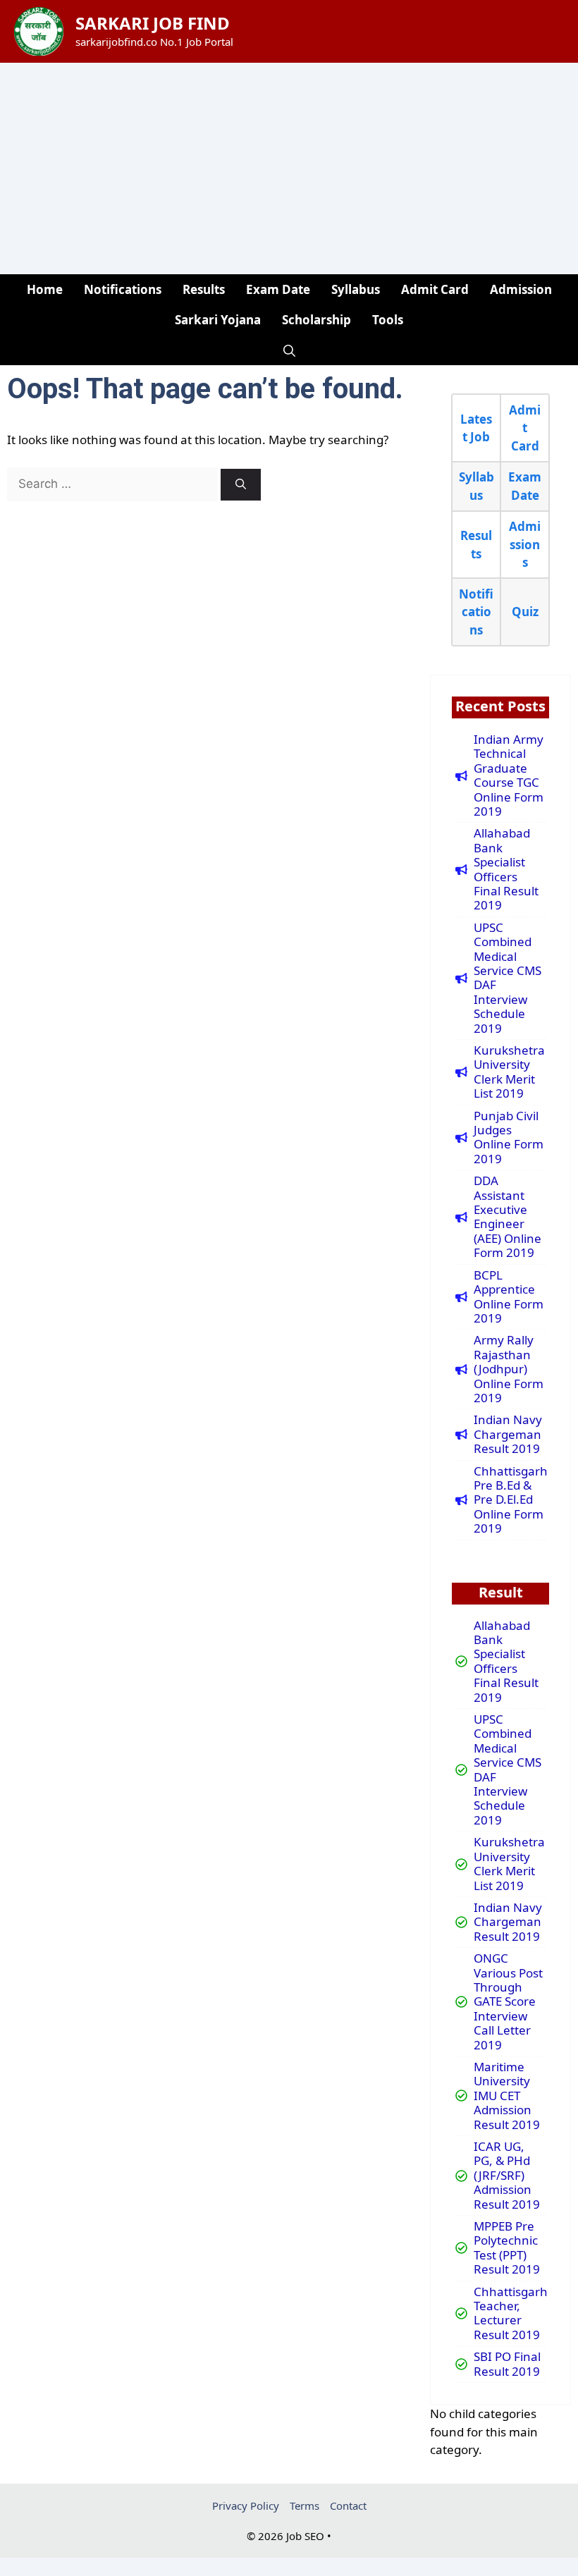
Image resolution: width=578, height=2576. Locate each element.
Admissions (525, 544)
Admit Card (435, 289)
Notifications (123, 289)
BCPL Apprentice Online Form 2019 (509, 1297)
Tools (388, 320)
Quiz (525, 612)
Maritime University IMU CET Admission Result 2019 (507, 2096)
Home (45, 289)
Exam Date (278, 289)
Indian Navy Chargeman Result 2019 (508, 1434)
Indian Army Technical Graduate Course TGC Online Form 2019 (509, 775)
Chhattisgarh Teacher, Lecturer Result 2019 (511, 2314)
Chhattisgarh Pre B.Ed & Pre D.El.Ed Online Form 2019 (511, 1500)
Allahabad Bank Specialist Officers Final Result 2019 (506, 869)
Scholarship (316, 320)
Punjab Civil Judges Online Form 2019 (509, 1138)
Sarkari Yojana (218, 320)
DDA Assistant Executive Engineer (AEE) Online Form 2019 (508, 1217)
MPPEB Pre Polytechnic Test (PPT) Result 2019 (507, 2248)
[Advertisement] (289, 168)
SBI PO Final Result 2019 (507, 2364)
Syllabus (356, 289)
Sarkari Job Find (153, 23)
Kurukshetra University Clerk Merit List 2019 (509, 1072)
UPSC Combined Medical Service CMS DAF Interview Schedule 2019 (508, 978)
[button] (289, 350)
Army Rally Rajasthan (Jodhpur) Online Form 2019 (509, 1369)
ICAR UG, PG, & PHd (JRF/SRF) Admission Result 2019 (507, 2176)
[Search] (241, 485)
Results (204, 289)
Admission (521, 289)
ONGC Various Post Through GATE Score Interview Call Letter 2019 (508, 2002)
